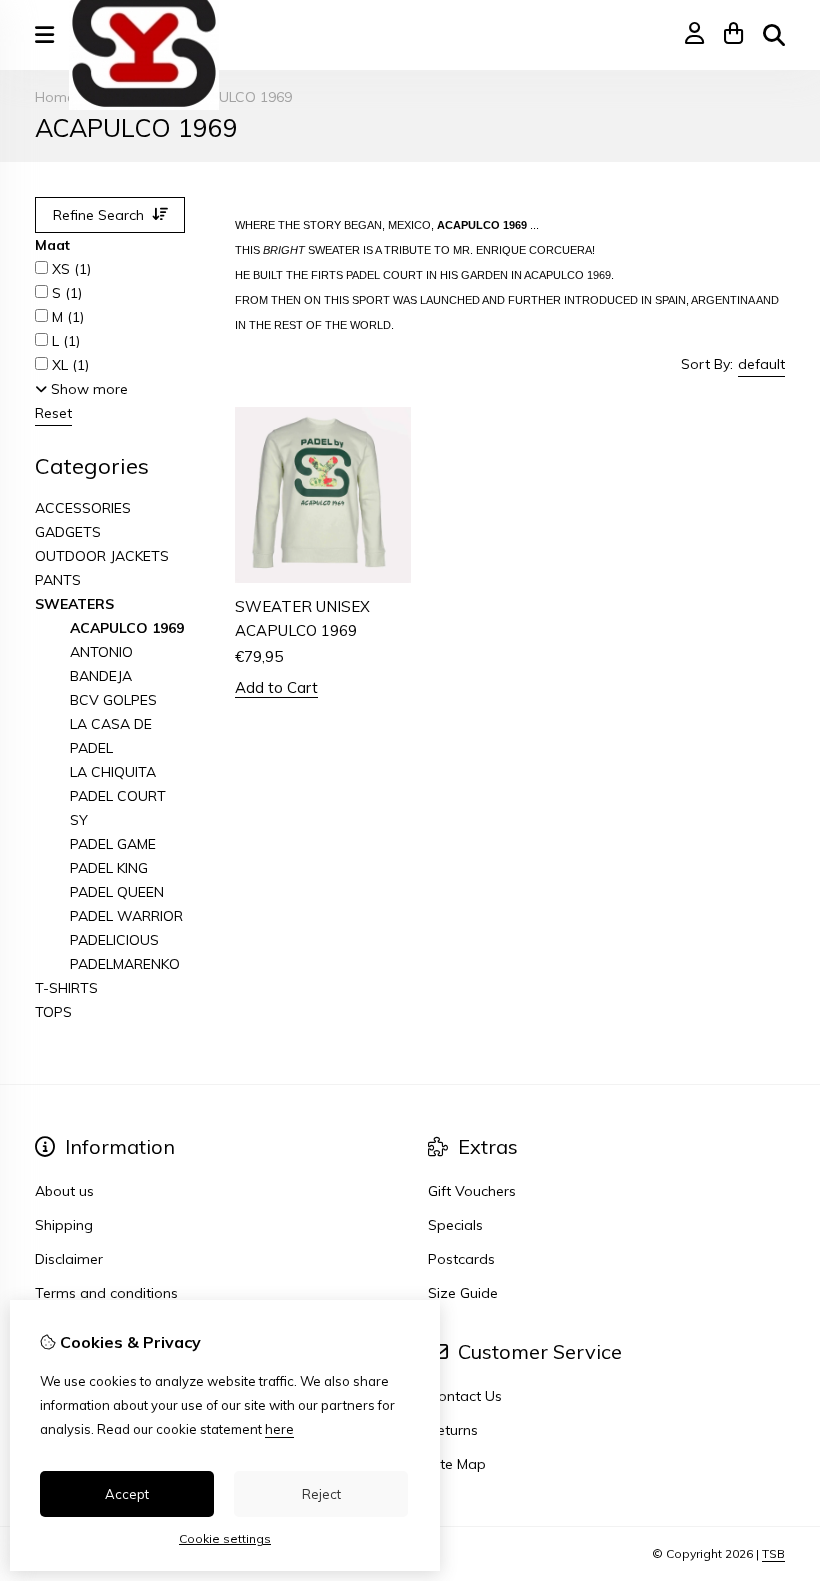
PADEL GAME (113, 844)
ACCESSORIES (83, 508)
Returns (453, 1430)
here (279, 1429)
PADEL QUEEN (117, 892)
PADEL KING (109, 868)
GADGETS (68, 532)
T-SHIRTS (66, 988)
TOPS (53, 1012)
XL (68, 365)
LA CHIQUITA (113, 772)
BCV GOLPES (113, 700)
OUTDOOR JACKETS (102, 556)
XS (69, 269)
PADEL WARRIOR (126, 916)
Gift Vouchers (472, 1191)
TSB (773, 1553)
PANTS (58, 580)
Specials (455, 1225)
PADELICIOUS (114, 940)
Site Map (457, 1464)
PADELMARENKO (125, 964)
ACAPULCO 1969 (236, 97)
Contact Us (465, 1396)
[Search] (774, 35)
